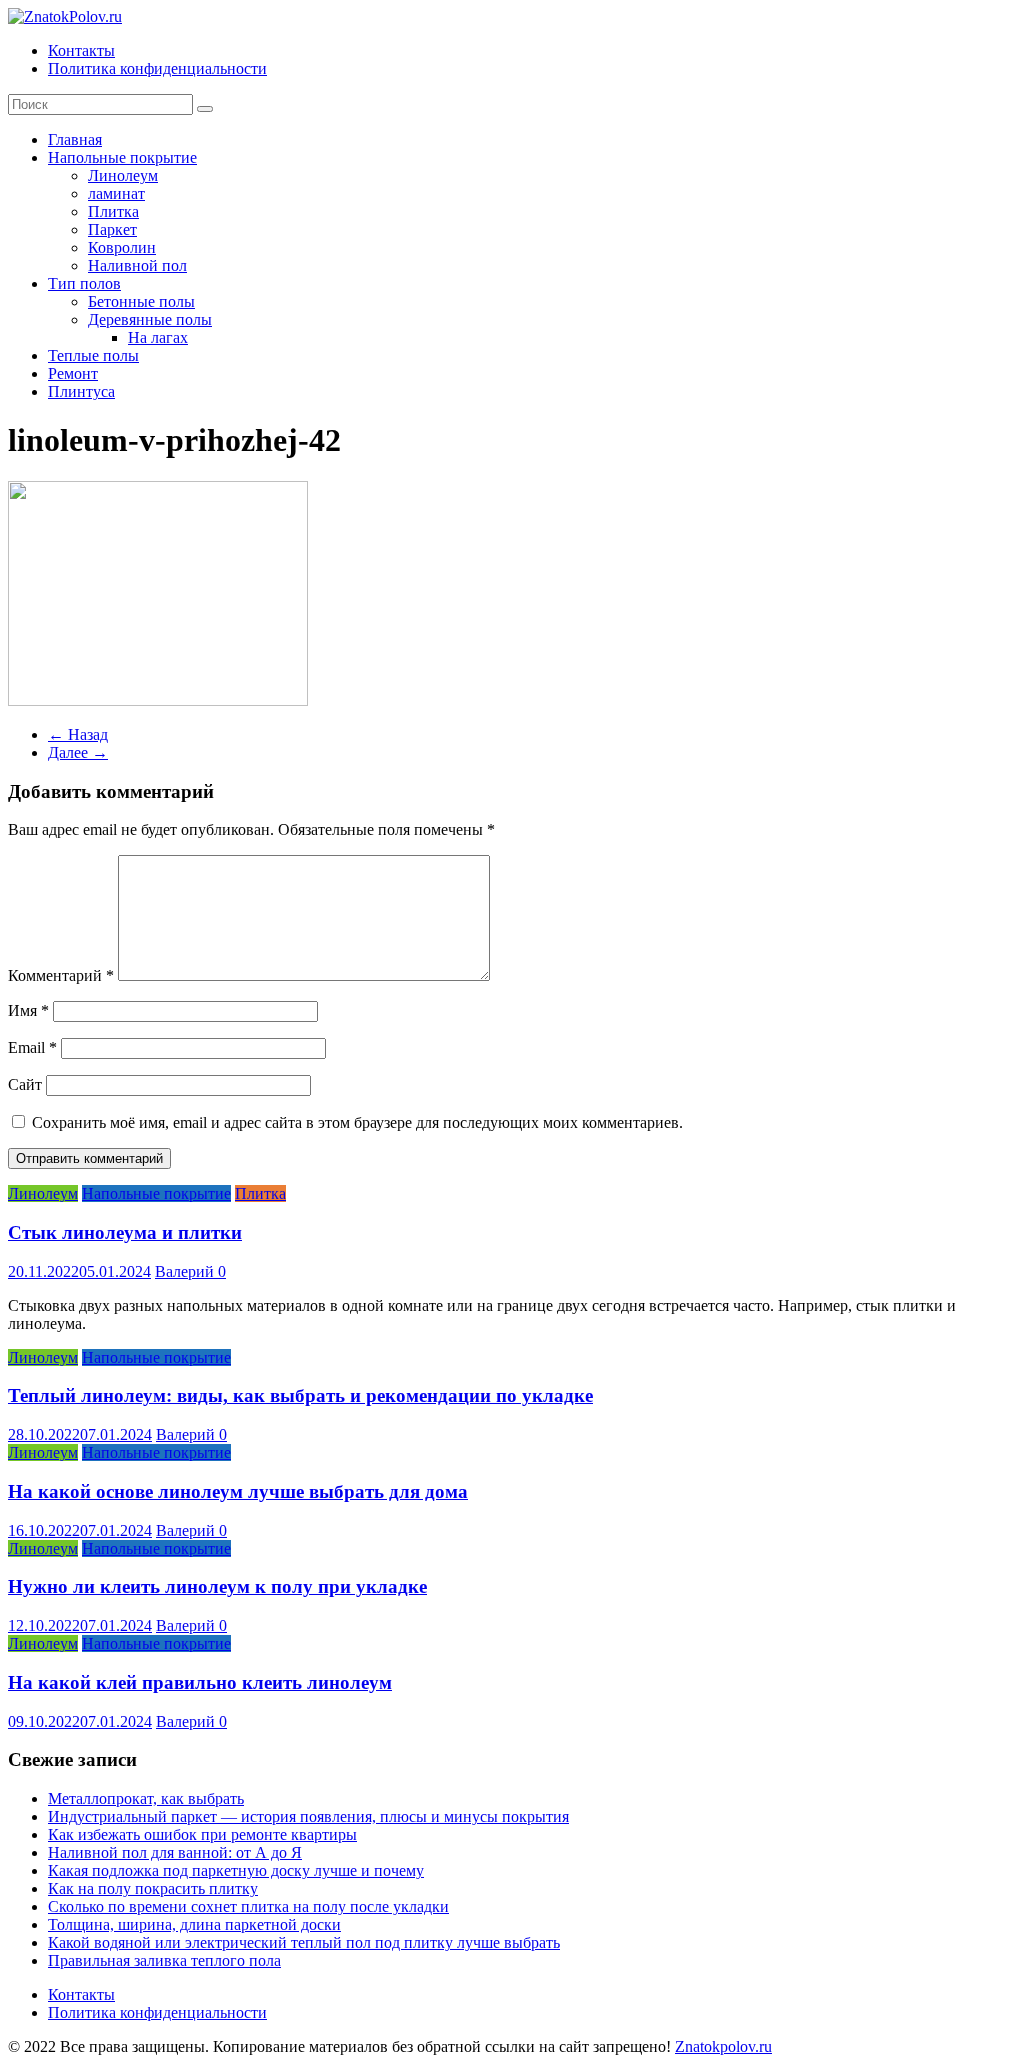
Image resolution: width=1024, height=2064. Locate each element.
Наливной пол (137, 265)
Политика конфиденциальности (157, 68)
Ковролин (122, 247)
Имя (28, 1010)
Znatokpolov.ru (723, 2046)
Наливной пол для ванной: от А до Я (175, 1852)
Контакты (81, 50)
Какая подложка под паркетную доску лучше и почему (236, 1870)
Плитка (113, 211)
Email (32, 1047)
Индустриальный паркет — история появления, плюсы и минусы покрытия (308, 1816)
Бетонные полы (141, 301)
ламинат (116, 193)
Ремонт (73, 373)
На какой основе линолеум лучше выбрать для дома (238, 1491)
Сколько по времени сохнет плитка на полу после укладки (248, 1906)
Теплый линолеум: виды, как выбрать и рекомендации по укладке (300, 1395)
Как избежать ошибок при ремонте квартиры (202, 1834)
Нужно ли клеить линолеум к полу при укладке (217, 1586)
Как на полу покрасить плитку (153, 1888)
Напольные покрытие (122, 157)
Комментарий (61, 975)
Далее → (78, 752)
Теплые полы (93, 355)
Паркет (112, 229)
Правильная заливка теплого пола (164, 1960)
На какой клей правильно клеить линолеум (200, 1682)
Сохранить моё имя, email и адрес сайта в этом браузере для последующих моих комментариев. (357, 1122)
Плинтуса (81, 391)
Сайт (25, 1084)
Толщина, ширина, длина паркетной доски (194, 1924)
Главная (75, 139)
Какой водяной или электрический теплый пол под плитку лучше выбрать (304, 1942)
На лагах (158, 337)
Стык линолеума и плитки (125, 1232)
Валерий (186, 1271)
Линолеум (123, 175)
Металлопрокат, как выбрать (146, 1798)
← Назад (78, 734)
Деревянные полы (150, 319)
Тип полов (84, 283)
